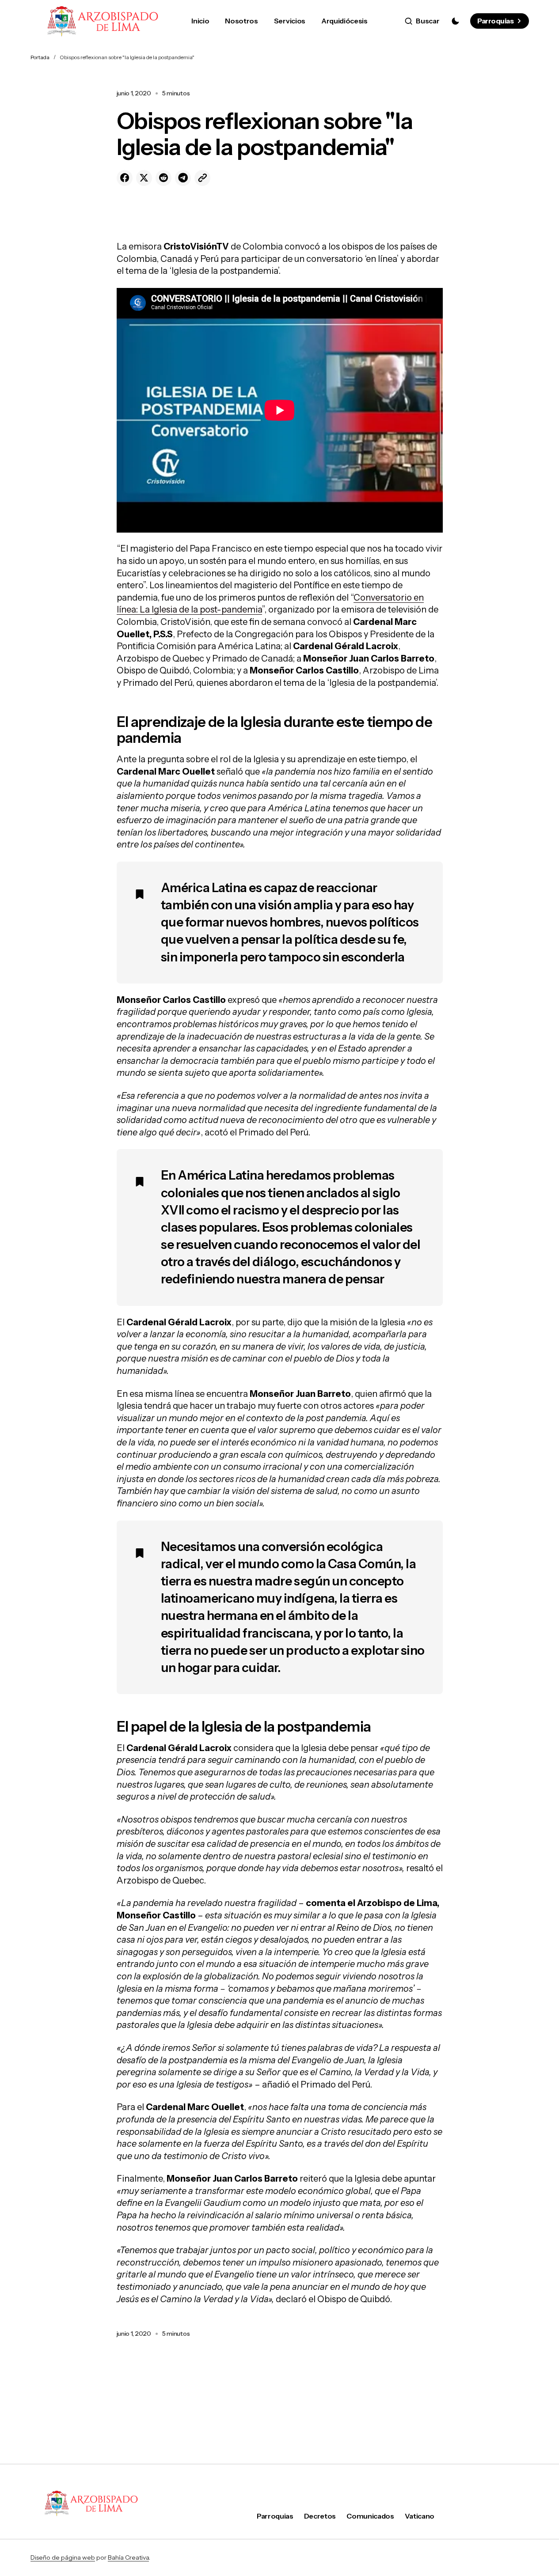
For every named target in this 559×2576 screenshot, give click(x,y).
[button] (422, 21)
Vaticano (420, 2516)
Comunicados (370, 2516)
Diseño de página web (63, 2557)
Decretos (320, 2516)
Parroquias (495, 21)
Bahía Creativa (128, 2557)
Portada (40, 57)
